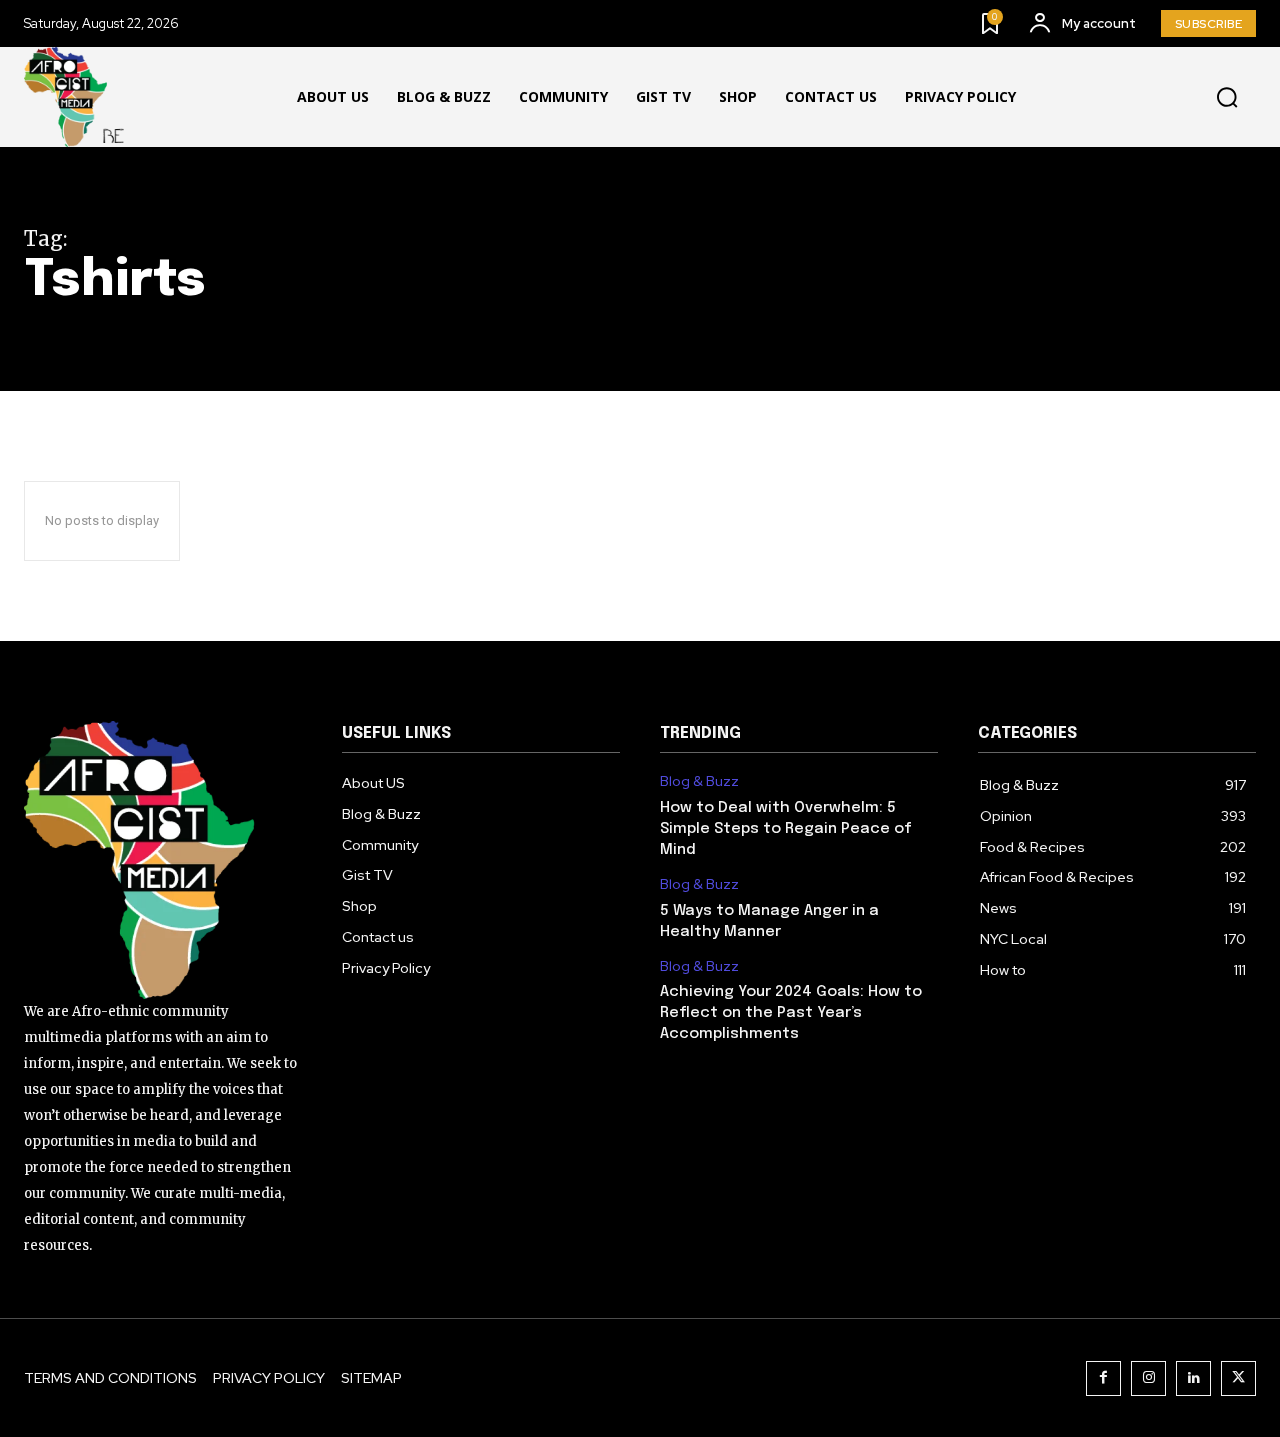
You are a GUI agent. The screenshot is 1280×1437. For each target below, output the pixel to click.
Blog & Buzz (699, 781)
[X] (1238, 1378)
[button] (1227, 98)
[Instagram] (1148, 1378)
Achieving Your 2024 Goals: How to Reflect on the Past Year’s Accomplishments (791, 1013)
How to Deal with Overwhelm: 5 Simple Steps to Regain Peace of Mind (786, 829)
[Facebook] (1103, 1378)
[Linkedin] (1193, 1378)
